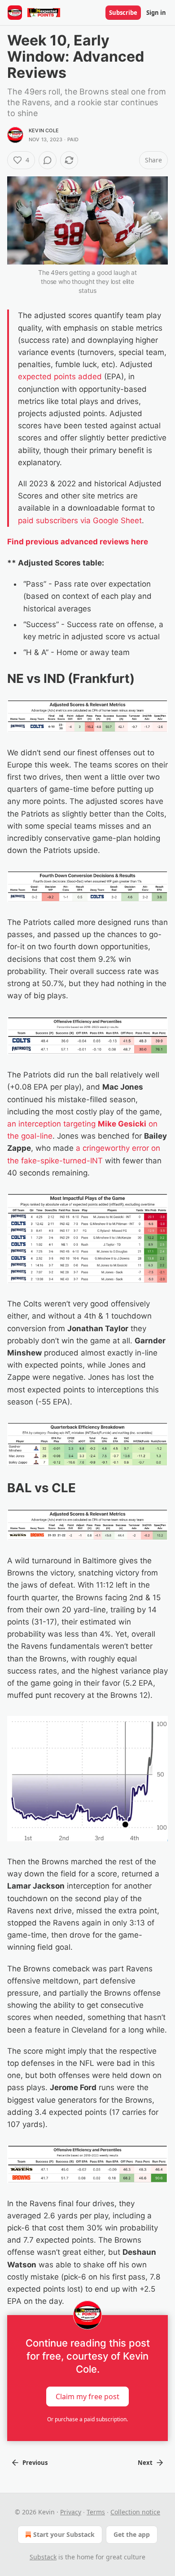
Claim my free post (87, 2396)
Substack (43, 2557)
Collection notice (135, 2512)
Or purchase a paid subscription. (87, 2419)
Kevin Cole (44, 130)
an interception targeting (52, 1124)
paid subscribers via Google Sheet (80, 521)
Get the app (132, 2534)
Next (145, 2463)
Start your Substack (64, 2534)
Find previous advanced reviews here (78, 542)
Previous (35, 2463)
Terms (96, 2512)
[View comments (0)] (48, 160)
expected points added (60, 377)
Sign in (156, 13)
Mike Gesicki (122, 1124)
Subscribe (123, 13)
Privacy (71, 2512)
